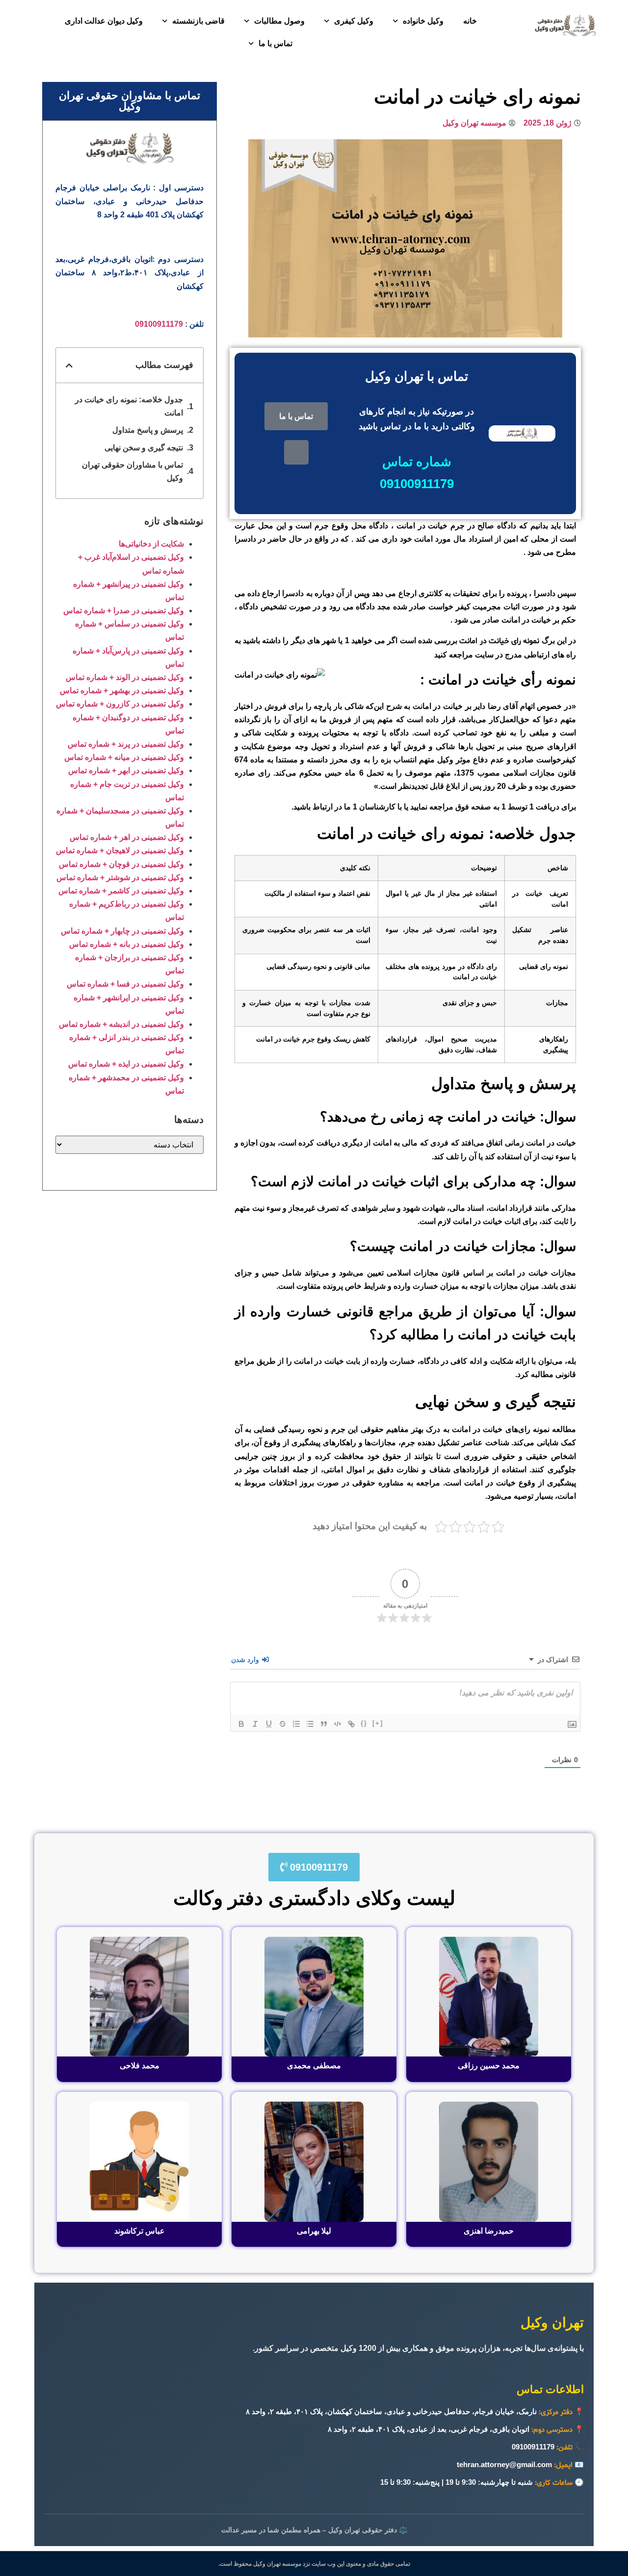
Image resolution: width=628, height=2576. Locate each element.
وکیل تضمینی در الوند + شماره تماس (125, 677)
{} (364, 1723)
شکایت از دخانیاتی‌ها (151, 544)
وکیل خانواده (423, 21)
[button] (69, 365)
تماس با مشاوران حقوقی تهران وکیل (132, 471)
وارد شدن (246, 1660)
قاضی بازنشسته (198, 21)
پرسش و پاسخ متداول (148, 430)
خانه (470, 21)
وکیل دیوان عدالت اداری (104, 21)
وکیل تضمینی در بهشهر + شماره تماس (122, 690)
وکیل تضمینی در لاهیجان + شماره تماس (120, 850)
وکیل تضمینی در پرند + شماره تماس (126, 744)
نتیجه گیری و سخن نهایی (144, 448)
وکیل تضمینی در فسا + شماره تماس (125, 984)
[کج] (255, 1724)
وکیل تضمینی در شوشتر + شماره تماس (120, 877)
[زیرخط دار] (269, 1724)
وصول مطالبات (279, 21)
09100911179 (159, 324)
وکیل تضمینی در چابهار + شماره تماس (122, 931)
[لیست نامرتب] (310, 1724)
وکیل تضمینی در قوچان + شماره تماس (121, 864)
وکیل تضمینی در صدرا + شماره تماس (124, 611)
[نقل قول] (324, 1724)
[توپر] (241, 1724)
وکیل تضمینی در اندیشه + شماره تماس (121, 1024)
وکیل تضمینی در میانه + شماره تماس (124, 757)
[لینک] (351, 1724)
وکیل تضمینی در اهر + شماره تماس (127, 837)
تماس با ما (275, 43)
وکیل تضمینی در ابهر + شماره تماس (126, 770)
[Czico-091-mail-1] (296, 452)
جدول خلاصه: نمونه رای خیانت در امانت (129, 406)
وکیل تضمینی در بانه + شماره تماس (127, 944)
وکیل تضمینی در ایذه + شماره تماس (126, 1064)
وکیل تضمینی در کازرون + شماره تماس (120, 704)
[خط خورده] (283, 1724)
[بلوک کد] (338, 1724)
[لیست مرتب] (296, 1724)
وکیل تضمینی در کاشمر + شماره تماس (121, 891)
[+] (378, 1723)
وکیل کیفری (354, 21)
